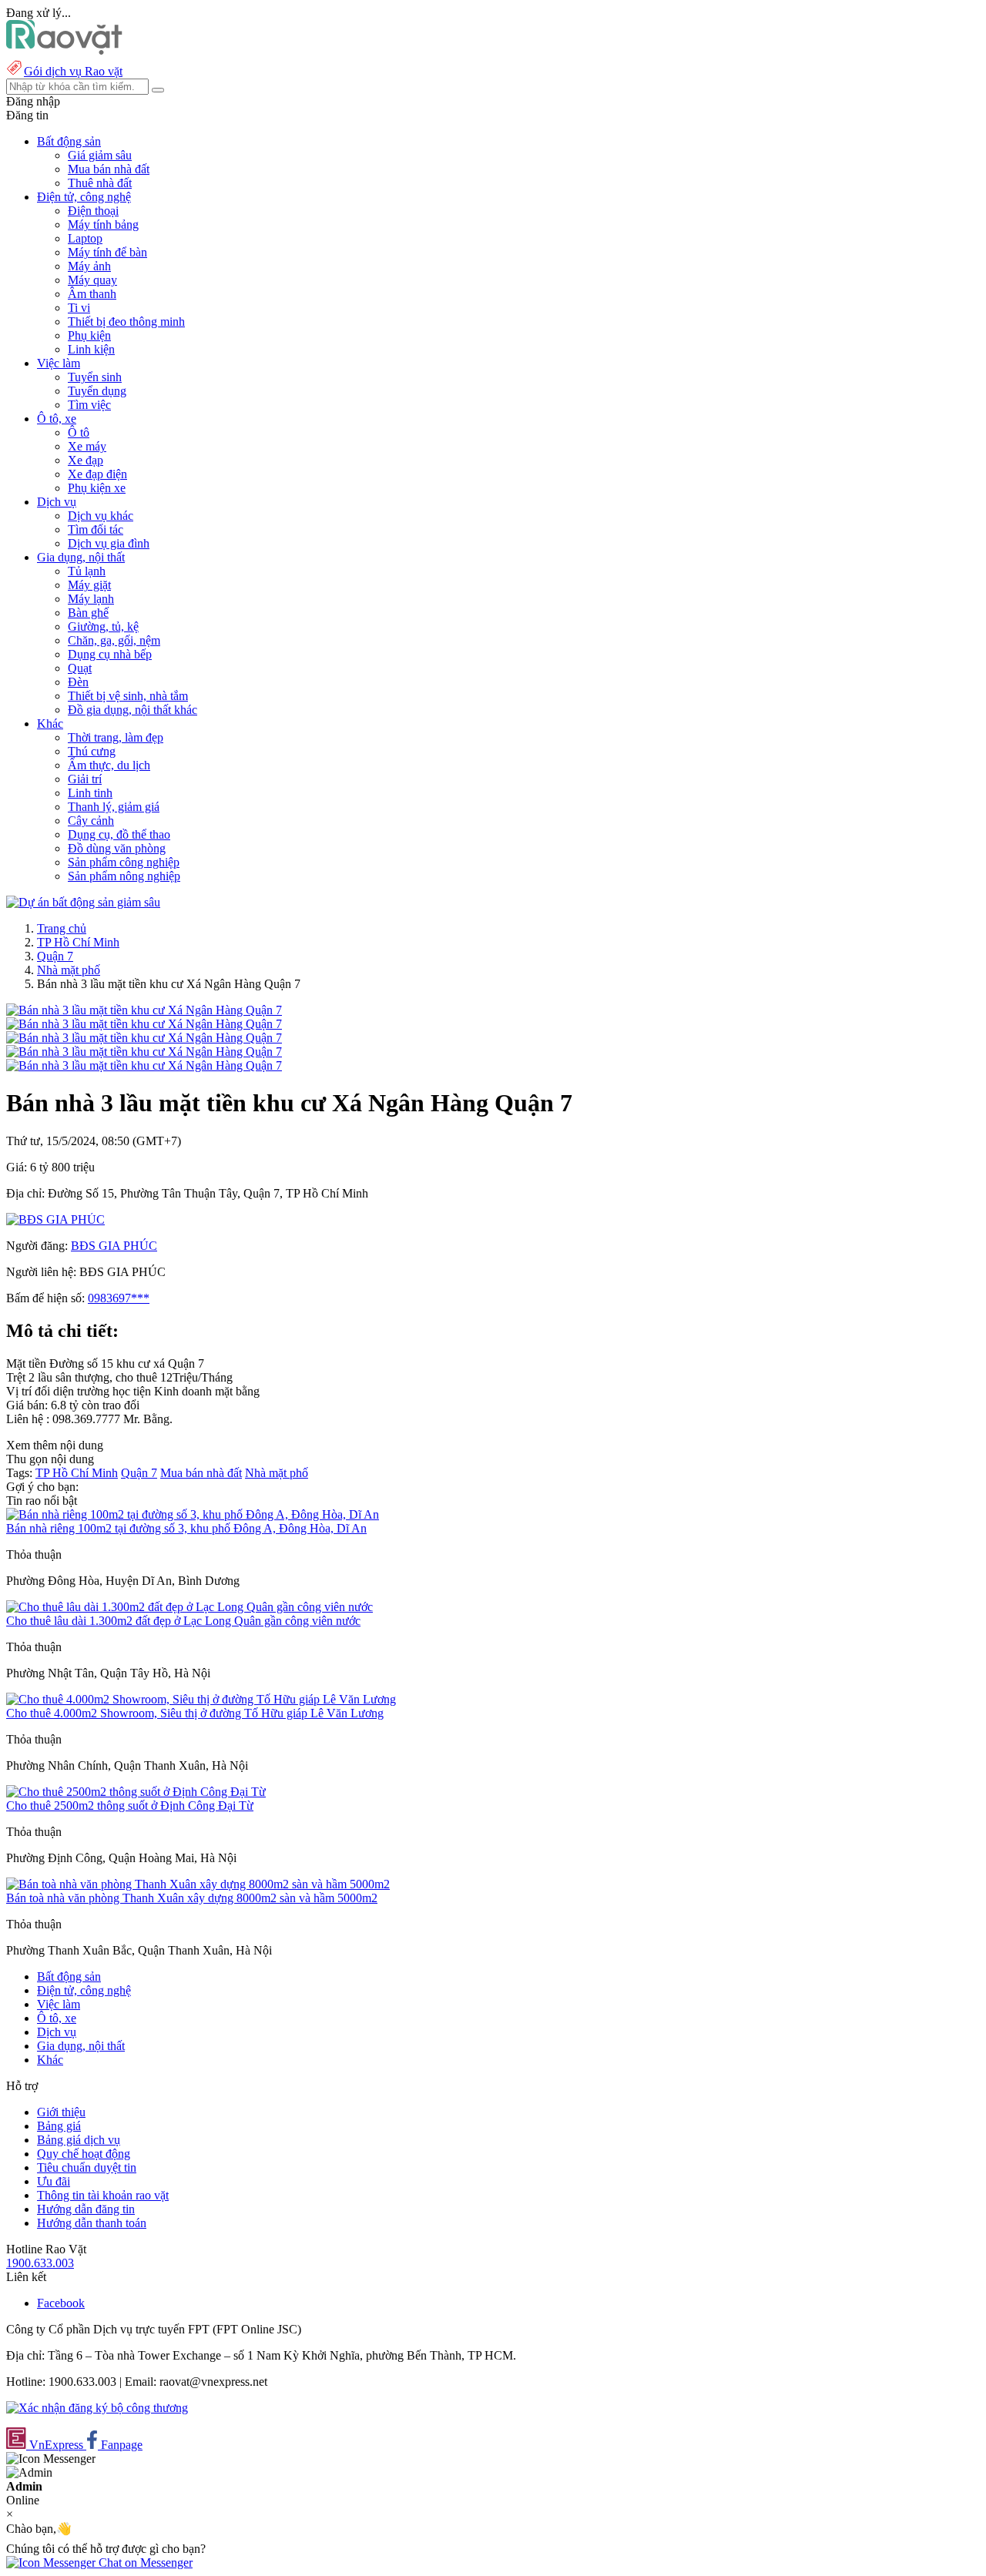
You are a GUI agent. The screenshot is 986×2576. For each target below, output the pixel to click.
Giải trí (85, 779)
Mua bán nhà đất (109, 169)
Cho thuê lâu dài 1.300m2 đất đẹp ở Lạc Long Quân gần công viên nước (183, 1621)
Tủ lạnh (87, 571)
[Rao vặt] (64, 50)
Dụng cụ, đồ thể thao (119, 834)
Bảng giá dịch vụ (79, 2140)
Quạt (80, 668)
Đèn (78, 682)
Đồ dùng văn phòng (117, 848)
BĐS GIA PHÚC (114, 1246)
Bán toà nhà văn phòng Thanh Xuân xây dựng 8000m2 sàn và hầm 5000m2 (192, 1898)
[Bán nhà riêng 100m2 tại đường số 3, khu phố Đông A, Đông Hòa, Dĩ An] (193, 1514)
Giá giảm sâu (100, 155)
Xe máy (87, 446)
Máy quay (92, 280)
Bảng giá (59, 2126)
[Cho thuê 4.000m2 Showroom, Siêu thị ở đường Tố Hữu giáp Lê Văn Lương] (201, 1699)
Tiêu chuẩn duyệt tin (87, 2167)
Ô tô (79, 432)
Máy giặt (89, 585)
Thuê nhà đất (100, 183)
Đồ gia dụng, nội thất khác (132, 710)
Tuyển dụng (97, 391)
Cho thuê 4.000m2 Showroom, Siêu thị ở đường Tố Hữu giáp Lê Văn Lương (195, 1713)
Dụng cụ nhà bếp (110, 654)
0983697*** (119, 1298)
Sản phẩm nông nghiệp (124, 876)
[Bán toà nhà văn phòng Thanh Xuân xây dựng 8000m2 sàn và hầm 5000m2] (198, 1884)
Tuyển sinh (95, 377)
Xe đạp (86, 460)
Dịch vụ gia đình (109, 543)
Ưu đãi (54, 2181)
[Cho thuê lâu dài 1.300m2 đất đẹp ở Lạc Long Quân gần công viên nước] (189, 1607)
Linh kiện (91, 349)
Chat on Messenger (144, 2563)
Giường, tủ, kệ (103, 626)
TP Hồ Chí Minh (78, 942)
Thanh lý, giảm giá (114, 807)
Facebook (61, 2303)
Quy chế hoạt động (84, 2154)
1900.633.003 (40, 2263)
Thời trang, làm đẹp (116, 737)
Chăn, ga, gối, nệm (114, 640)
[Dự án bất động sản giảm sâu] (83, 902)
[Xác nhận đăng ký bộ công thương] (97, 2408)
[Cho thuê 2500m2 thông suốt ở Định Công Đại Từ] (136, 1792)
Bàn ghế (88, 613)
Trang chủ (62, 928)
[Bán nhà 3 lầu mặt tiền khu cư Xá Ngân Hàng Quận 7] (144, 1010)
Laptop (85, 238)
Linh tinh (90, 793)
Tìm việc (89, 405)
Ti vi (79, 308)
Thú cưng (92, 751)
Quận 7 (55, 956)
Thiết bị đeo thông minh (126, 322)
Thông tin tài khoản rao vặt (103, 2195)
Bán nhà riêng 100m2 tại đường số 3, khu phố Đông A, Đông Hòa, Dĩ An (186, 1528)
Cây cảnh (91, 821)
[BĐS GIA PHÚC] (55, 1219)
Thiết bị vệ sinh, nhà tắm (128, 696)
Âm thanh (92, 294)
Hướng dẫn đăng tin (86, 2209)
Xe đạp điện (97, 474)
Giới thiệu (61, 2112)
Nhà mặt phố (69, 970)
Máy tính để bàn (107, 252)
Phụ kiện (89, 335)
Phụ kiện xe (97, 488)
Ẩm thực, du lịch (109, 765)
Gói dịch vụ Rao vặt (73, 71)
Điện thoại (93, 211)
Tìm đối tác (96, 529)
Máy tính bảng (103, 224)
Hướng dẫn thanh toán (92, 2223)
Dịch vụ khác (101, 516)
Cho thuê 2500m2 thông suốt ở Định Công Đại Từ (130, 1806)
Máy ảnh (89, 266)
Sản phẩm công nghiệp (124, 862)
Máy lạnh (91, 599)
